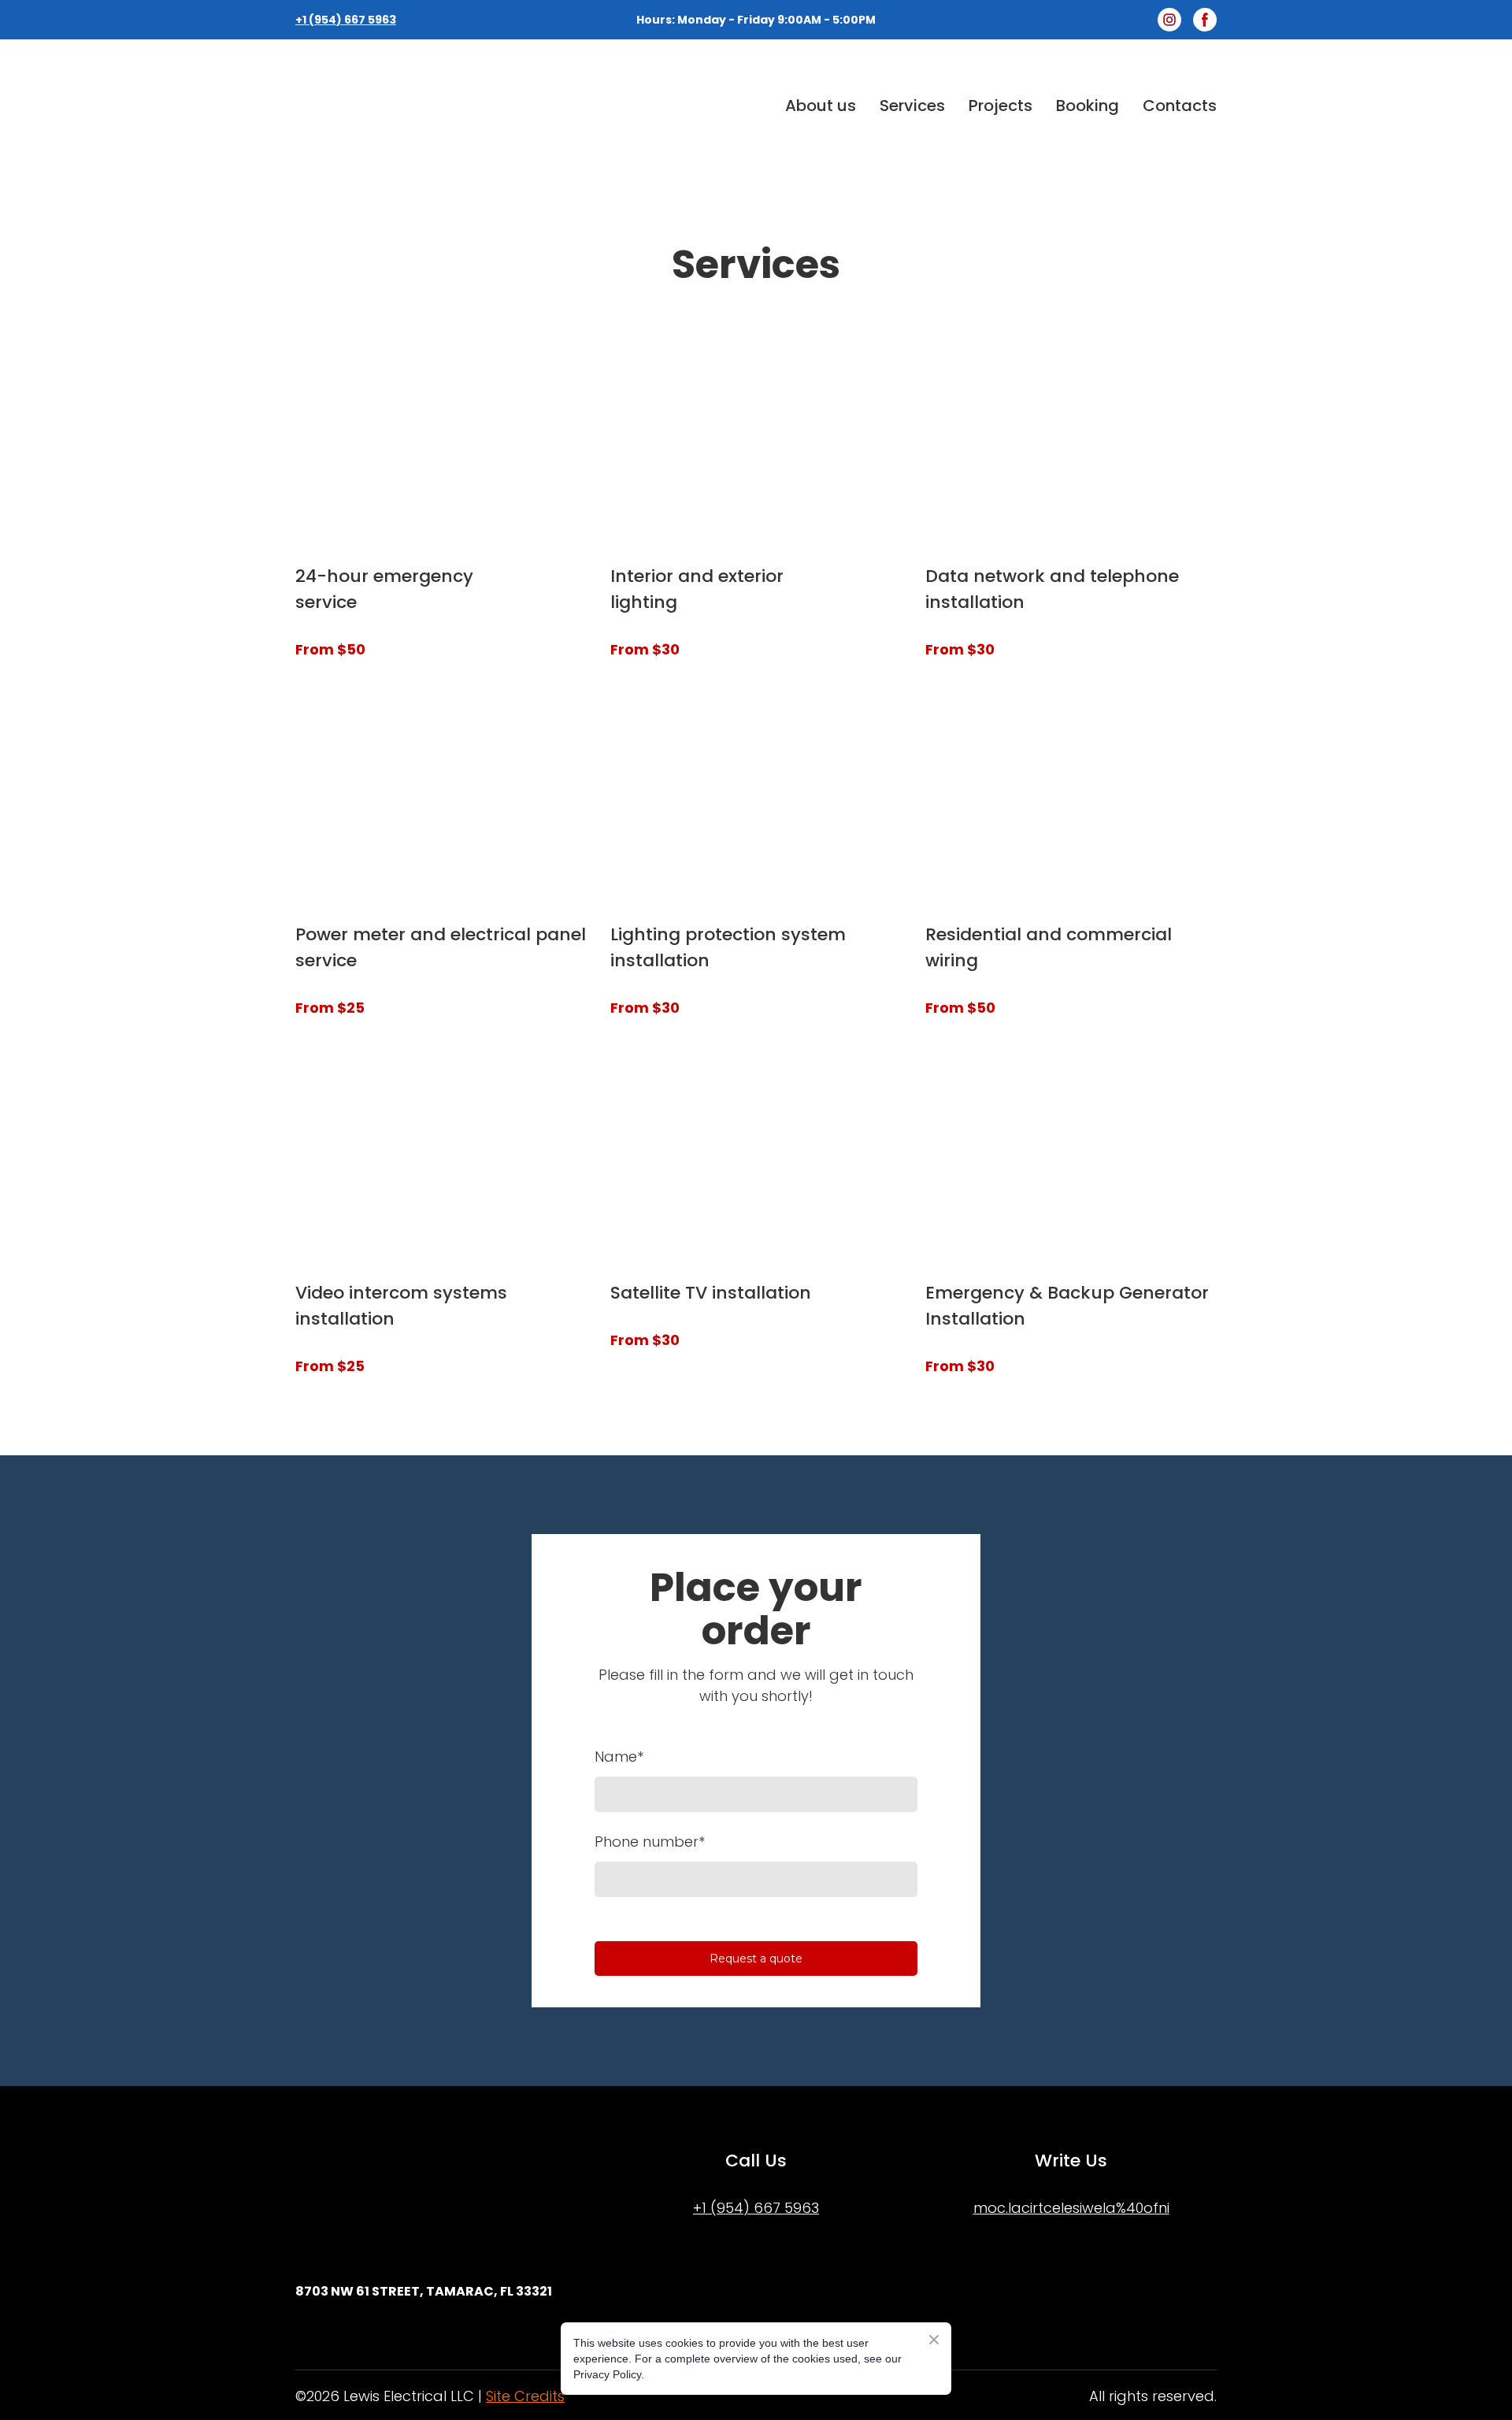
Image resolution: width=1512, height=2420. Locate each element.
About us (821, 106)
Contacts (1180, 106)
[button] (1169, 20)
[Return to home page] (428, 106)
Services (912, 106)
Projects (1001, 106)
